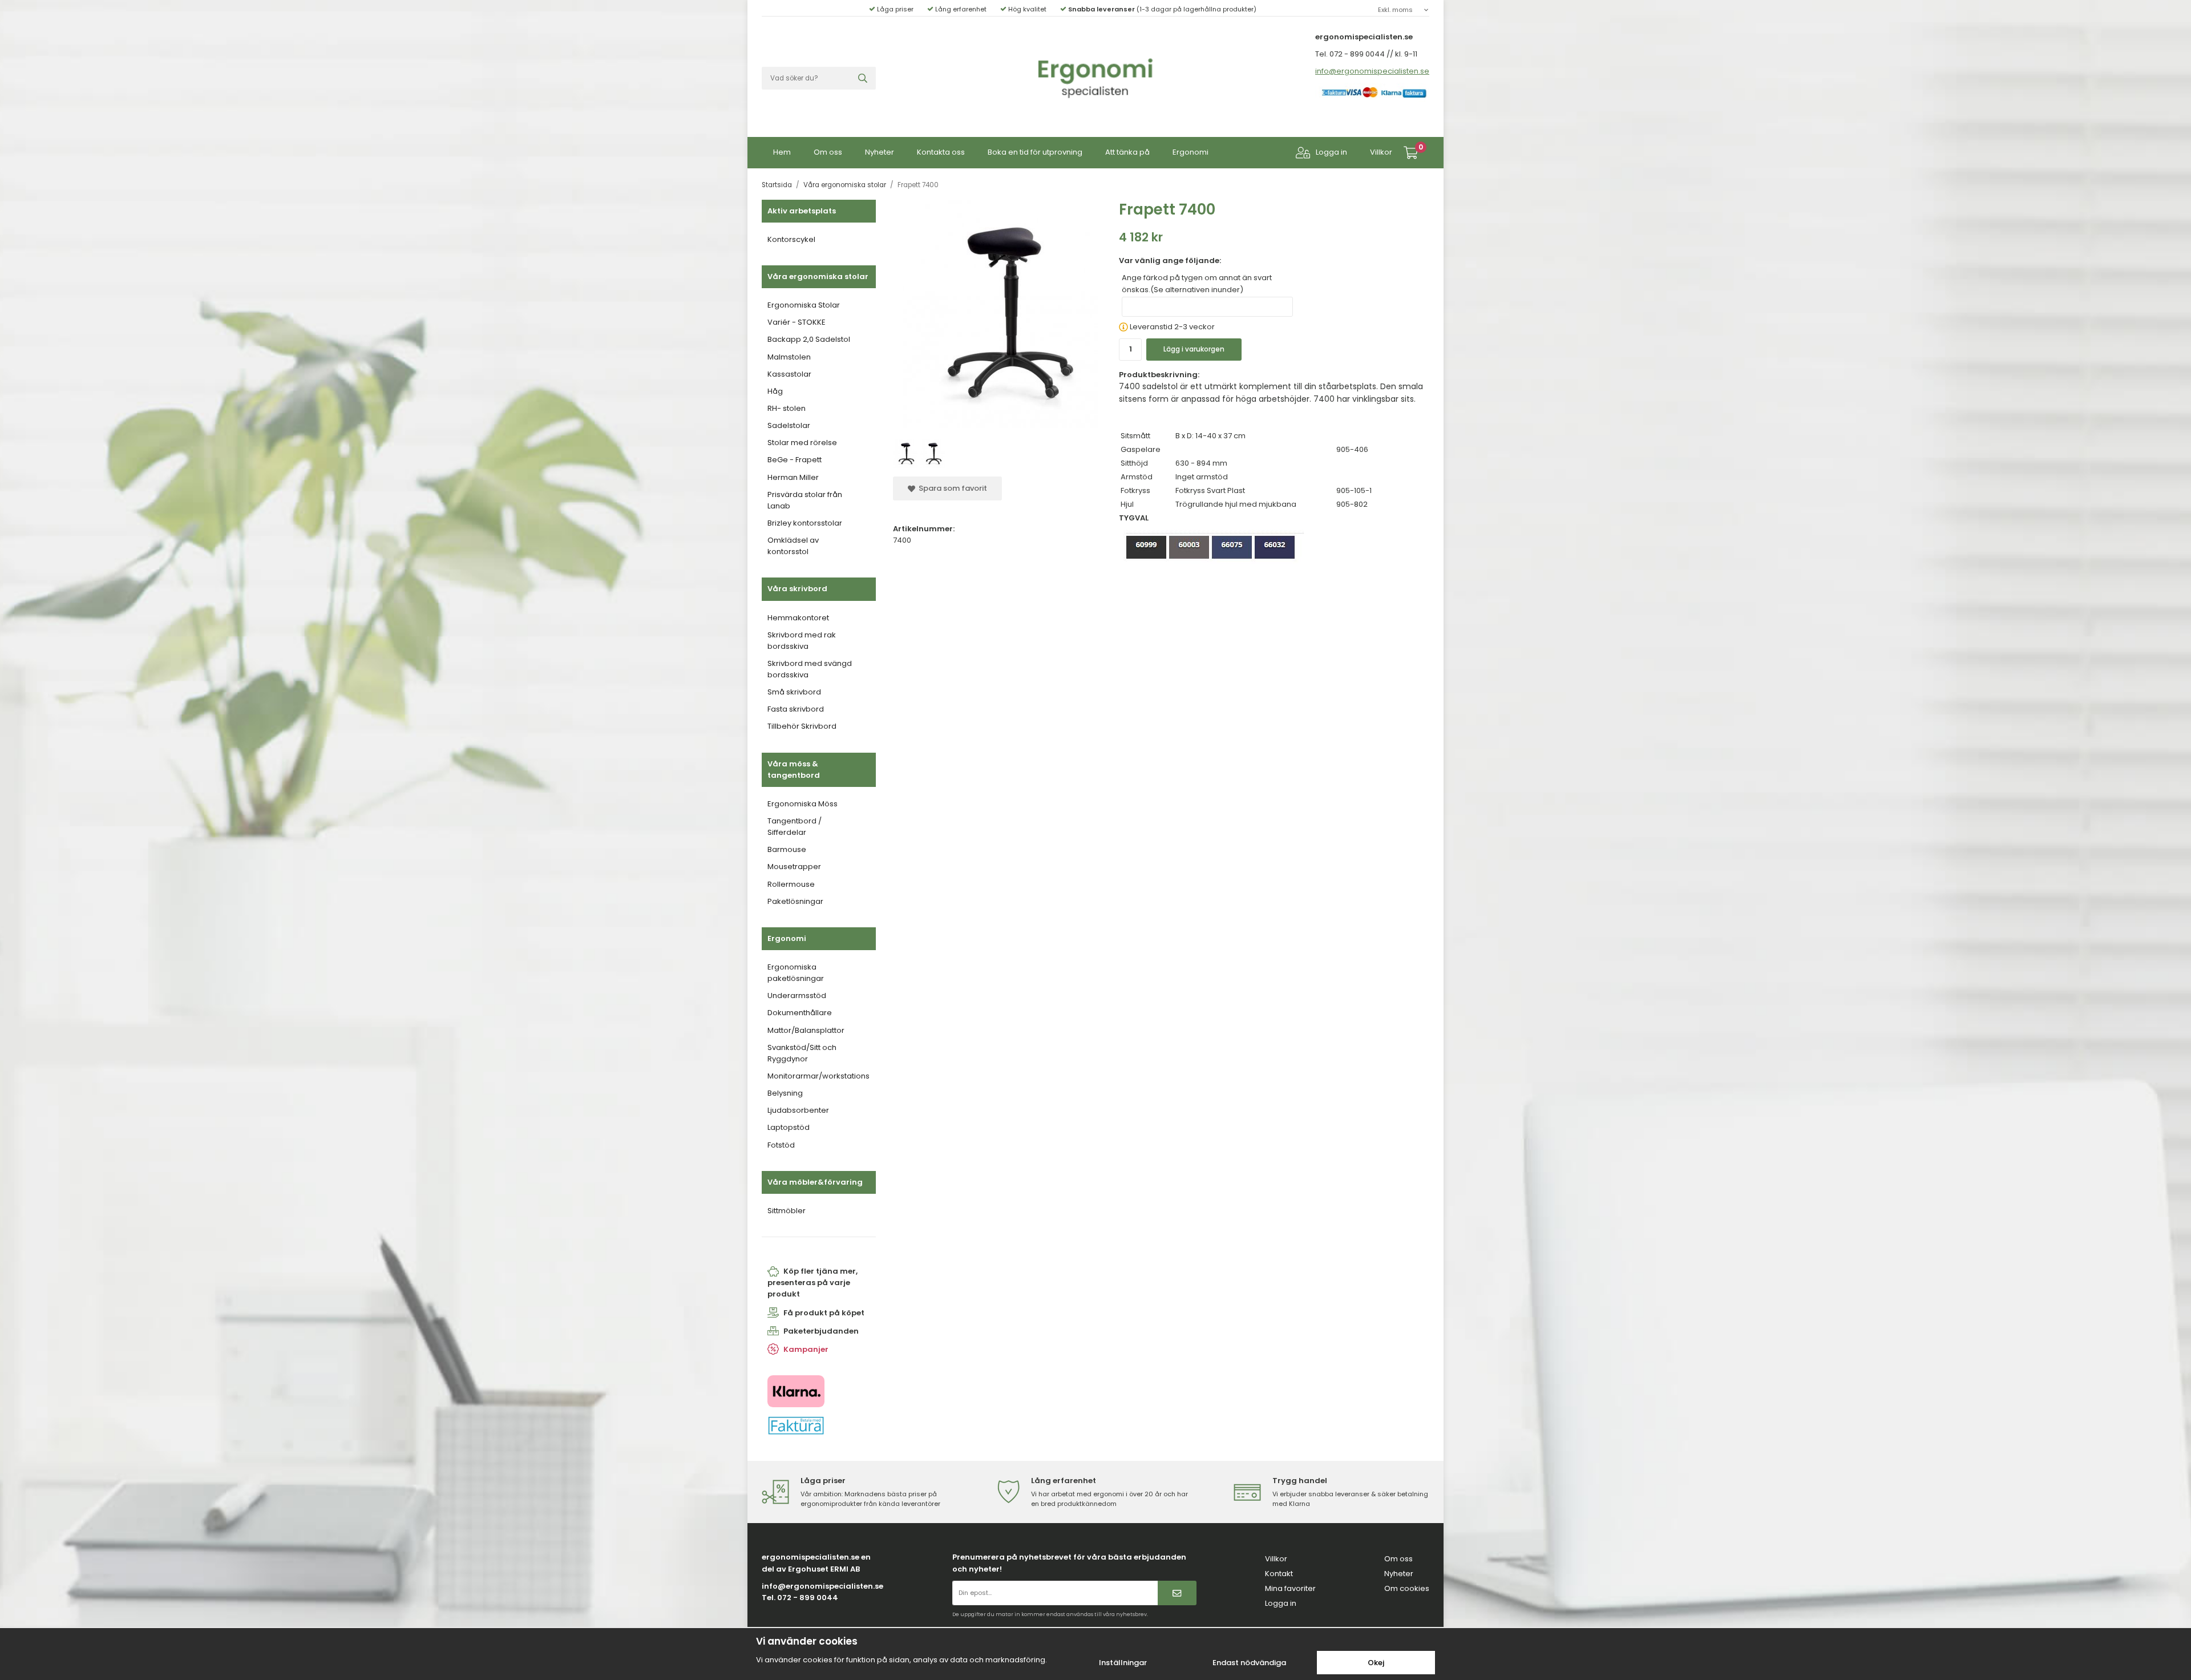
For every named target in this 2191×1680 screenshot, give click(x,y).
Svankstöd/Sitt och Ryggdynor (802, 1053)
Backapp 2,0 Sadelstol (809, 339)
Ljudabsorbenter (798, 1110)
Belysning (785, 1093)
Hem (782, 152)
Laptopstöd (789, 1127)
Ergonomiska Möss (803, 804)
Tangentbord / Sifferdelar (795, 827)
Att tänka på (1127, 152)
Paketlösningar (795, 901)
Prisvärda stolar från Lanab (805, 500)
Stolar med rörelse (802, 443)
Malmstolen (789, 357)
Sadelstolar (789, 425)
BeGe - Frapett (795, 460)
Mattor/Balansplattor (806, 1030)
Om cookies (1407, 1588)
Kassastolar (789, 374)
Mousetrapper (794, 867)
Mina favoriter (1290, 1588)
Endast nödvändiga (1249, 1663)
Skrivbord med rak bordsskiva (802, 641)
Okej (1376, 1663)
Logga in (1331, 152)
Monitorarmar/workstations (818, 1076)
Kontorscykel (791, 239)
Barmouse (787, 849)
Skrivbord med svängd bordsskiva (810, 669)
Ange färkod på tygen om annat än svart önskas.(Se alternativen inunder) (1197, 283)
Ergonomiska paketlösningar (796, 973)
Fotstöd (781, 1145)
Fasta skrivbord (796, 709)
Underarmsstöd (797, 996)
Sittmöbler (787, 1211)
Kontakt (1279, 1574)
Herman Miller (793, 477)
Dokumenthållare (800, 1013)
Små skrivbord (794, 692)
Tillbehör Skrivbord (802, 726)
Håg (775, 391)
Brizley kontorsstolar (805, 523)
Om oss (828, 152)
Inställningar (1123, 1663)
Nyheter (880, 152)
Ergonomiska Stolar (804, 305)
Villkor (1381, 152)
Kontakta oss (941, 152)
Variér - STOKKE (797, 322)
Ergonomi (1191, 152)
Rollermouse (791, 884)
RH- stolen (787, 408)
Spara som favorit (951, 488)
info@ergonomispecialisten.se (1372, 71)
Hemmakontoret (798, 618)
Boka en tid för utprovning (1035, 152)
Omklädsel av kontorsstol (793, 546)
